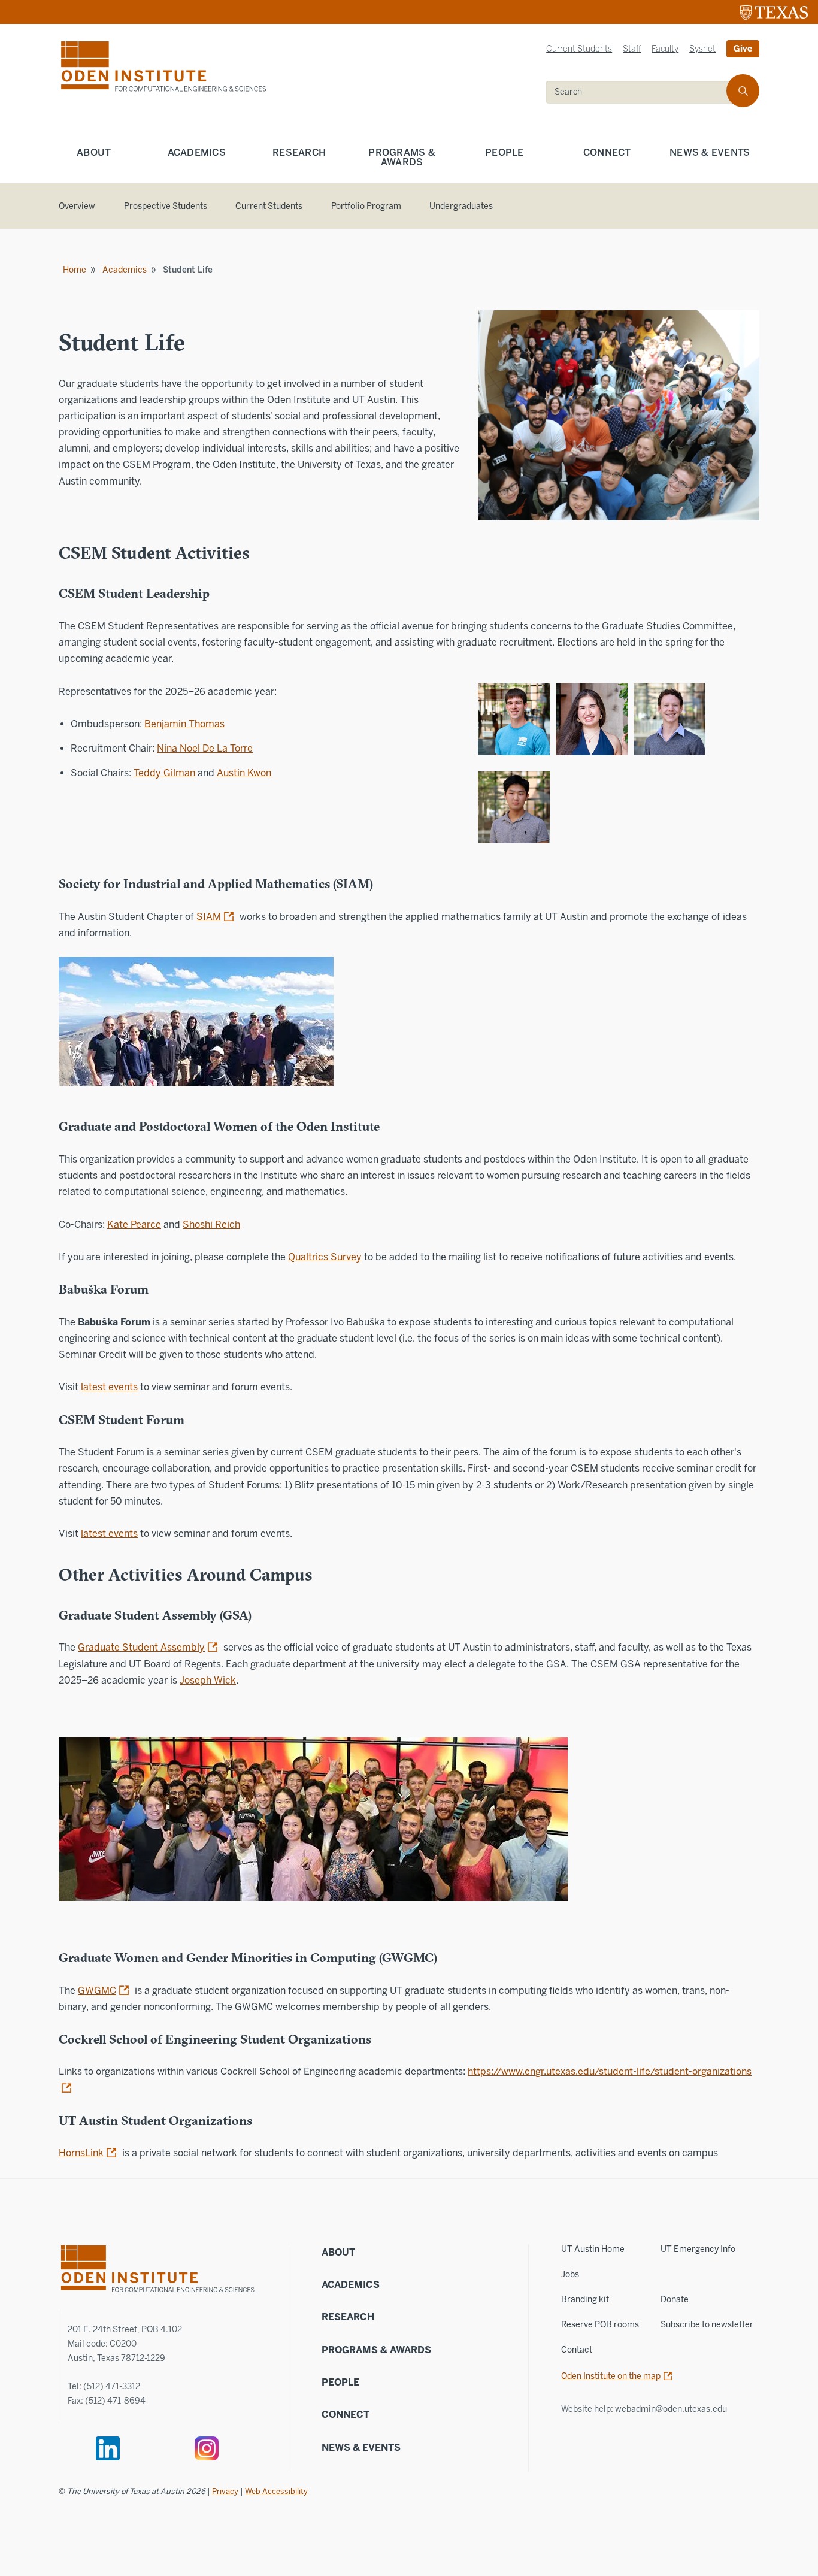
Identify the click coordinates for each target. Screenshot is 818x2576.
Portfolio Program (366, 206)
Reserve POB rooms (600, 2325)
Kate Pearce (134, 1225)
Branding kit (585, 2300)
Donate (675, 2300)
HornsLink (81, 2153)
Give (743, 49)
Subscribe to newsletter (707, 2325)
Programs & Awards (402, 157)
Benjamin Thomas (184, 724)
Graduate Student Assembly (141, 1647)
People (505, 152)
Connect (607, 152)
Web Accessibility (276, 2491)
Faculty (665, 49)
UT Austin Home (593, 2249)
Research (299, 152)
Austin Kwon (244, 773)
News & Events (710, 152)
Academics (197, 152)
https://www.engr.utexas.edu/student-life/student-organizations (610, 2071)
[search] (743, 91)
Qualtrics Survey (325, 1257)
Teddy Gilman (164, 773)
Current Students (579, 49)
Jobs (570, 2274)
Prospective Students (166, 206)
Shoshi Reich (211, 1225)
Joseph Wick (208, 1680)
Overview (77, 206)
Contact (577, 2350)
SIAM (209, 917)
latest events (109, 1387)
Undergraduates (461, 206)
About (94, 152)
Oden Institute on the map (611, 2376)
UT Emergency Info (698, 2249)
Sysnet (702, 49)
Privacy (225, 2491)
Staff (632, 49)
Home (75, 270)
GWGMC (97, 1991)
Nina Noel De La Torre (205, 748)
